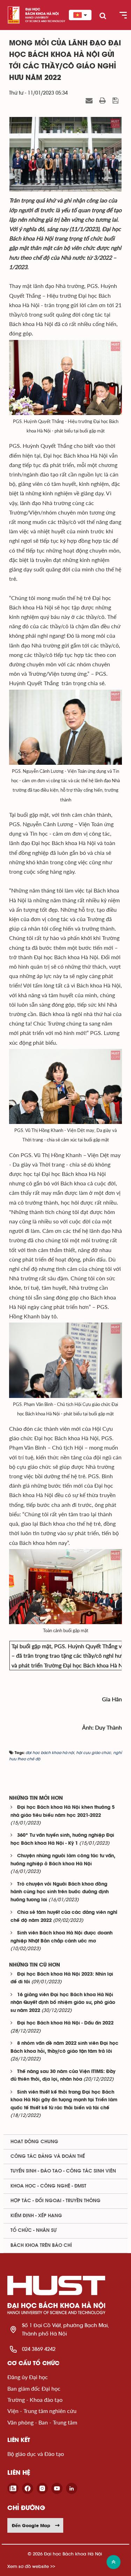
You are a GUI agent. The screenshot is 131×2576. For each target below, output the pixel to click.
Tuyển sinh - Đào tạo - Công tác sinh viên (63, 2171)
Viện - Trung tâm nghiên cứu (42, 2411)
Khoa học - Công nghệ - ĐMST (48, 2186)
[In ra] (103, 101)
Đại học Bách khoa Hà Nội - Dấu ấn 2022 (65, 2023)
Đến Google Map (31, 2525)
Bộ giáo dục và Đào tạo (36, 2454)
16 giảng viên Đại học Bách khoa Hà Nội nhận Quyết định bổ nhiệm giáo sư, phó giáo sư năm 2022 (63, 2003)
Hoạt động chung (34, 2142)
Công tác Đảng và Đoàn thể (48, 2156)
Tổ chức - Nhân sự (34, 2230)
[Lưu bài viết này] (116, 101)
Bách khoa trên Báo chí (41, 2245)
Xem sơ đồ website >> (31, 2566)
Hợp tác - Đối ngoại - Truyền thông (56, 2201)
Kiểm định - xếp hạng (36, 2216)
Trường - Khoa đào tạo (35, 2400)
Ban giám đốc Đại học (34, 2388)
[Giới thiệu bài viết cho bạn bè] (90, 101)
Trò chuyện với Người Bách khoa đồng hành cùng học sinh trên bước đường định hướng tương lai (60, 1892)
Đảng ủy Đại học (28, 2377)
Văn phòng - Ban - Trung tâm (42, 2422)
